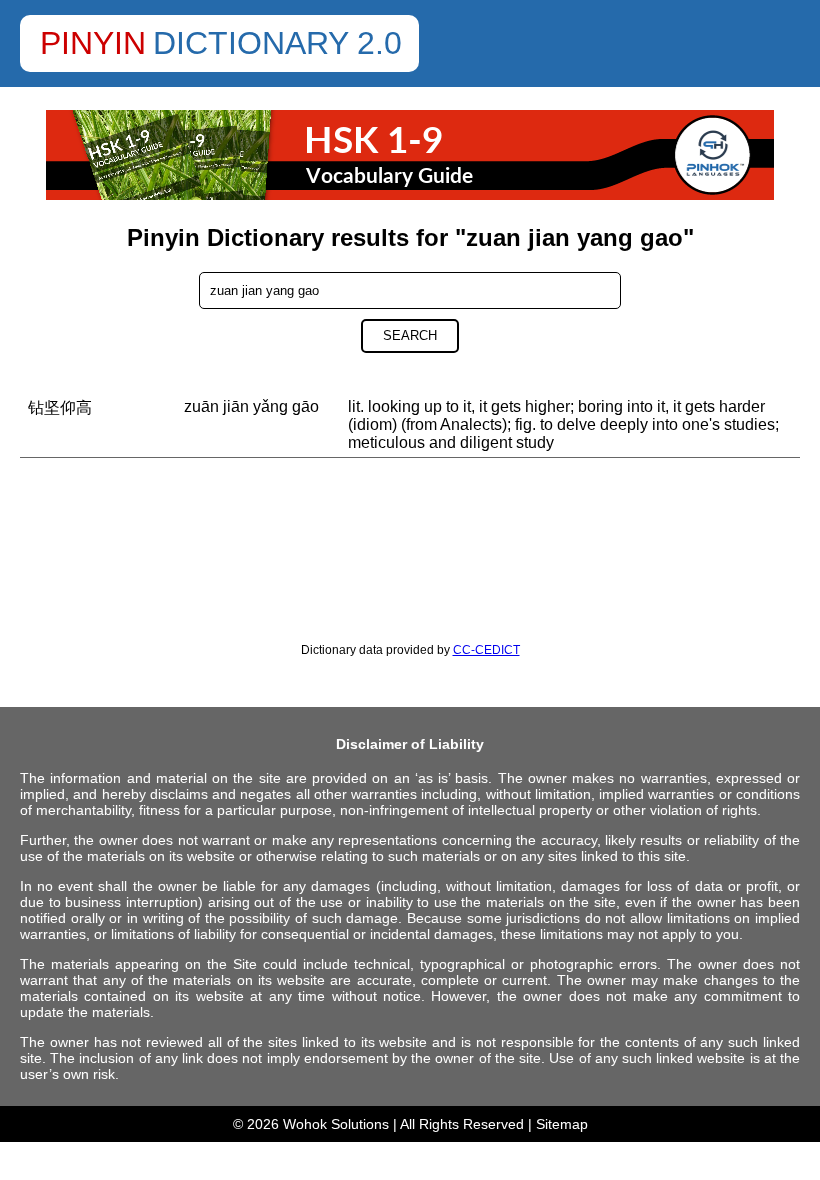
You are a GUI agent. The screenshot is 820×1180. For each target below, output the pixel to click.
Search (410, 335)
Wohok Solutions (336, 1124)
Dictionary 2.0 (277, 43)
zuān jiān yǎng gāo (251, 406)
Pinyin (93, 43)
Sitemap (562, 1124)
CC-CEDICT (486, 650)
